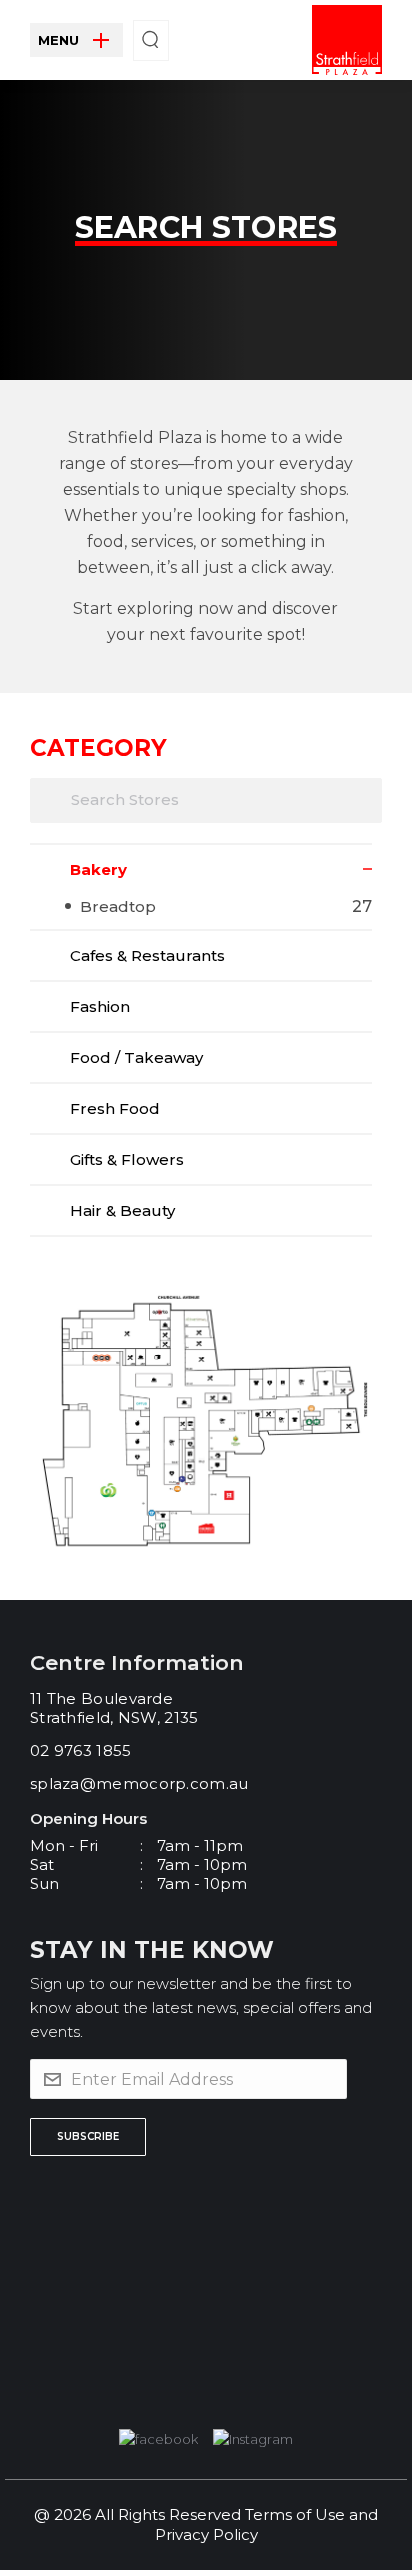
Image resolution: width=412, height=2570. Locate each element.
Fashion (100, 1006)
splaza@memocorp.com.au (139, 1783)
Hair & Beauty (122, 1210)
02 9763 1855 (81, 1750)
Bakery (98, 869)
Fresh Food (115, 1108)
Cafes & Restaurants (147, 955)
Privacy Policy (206, 2534)
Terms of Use (295, 2514)
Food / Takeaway (136, 1057)
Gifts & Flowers (127, 1159)
